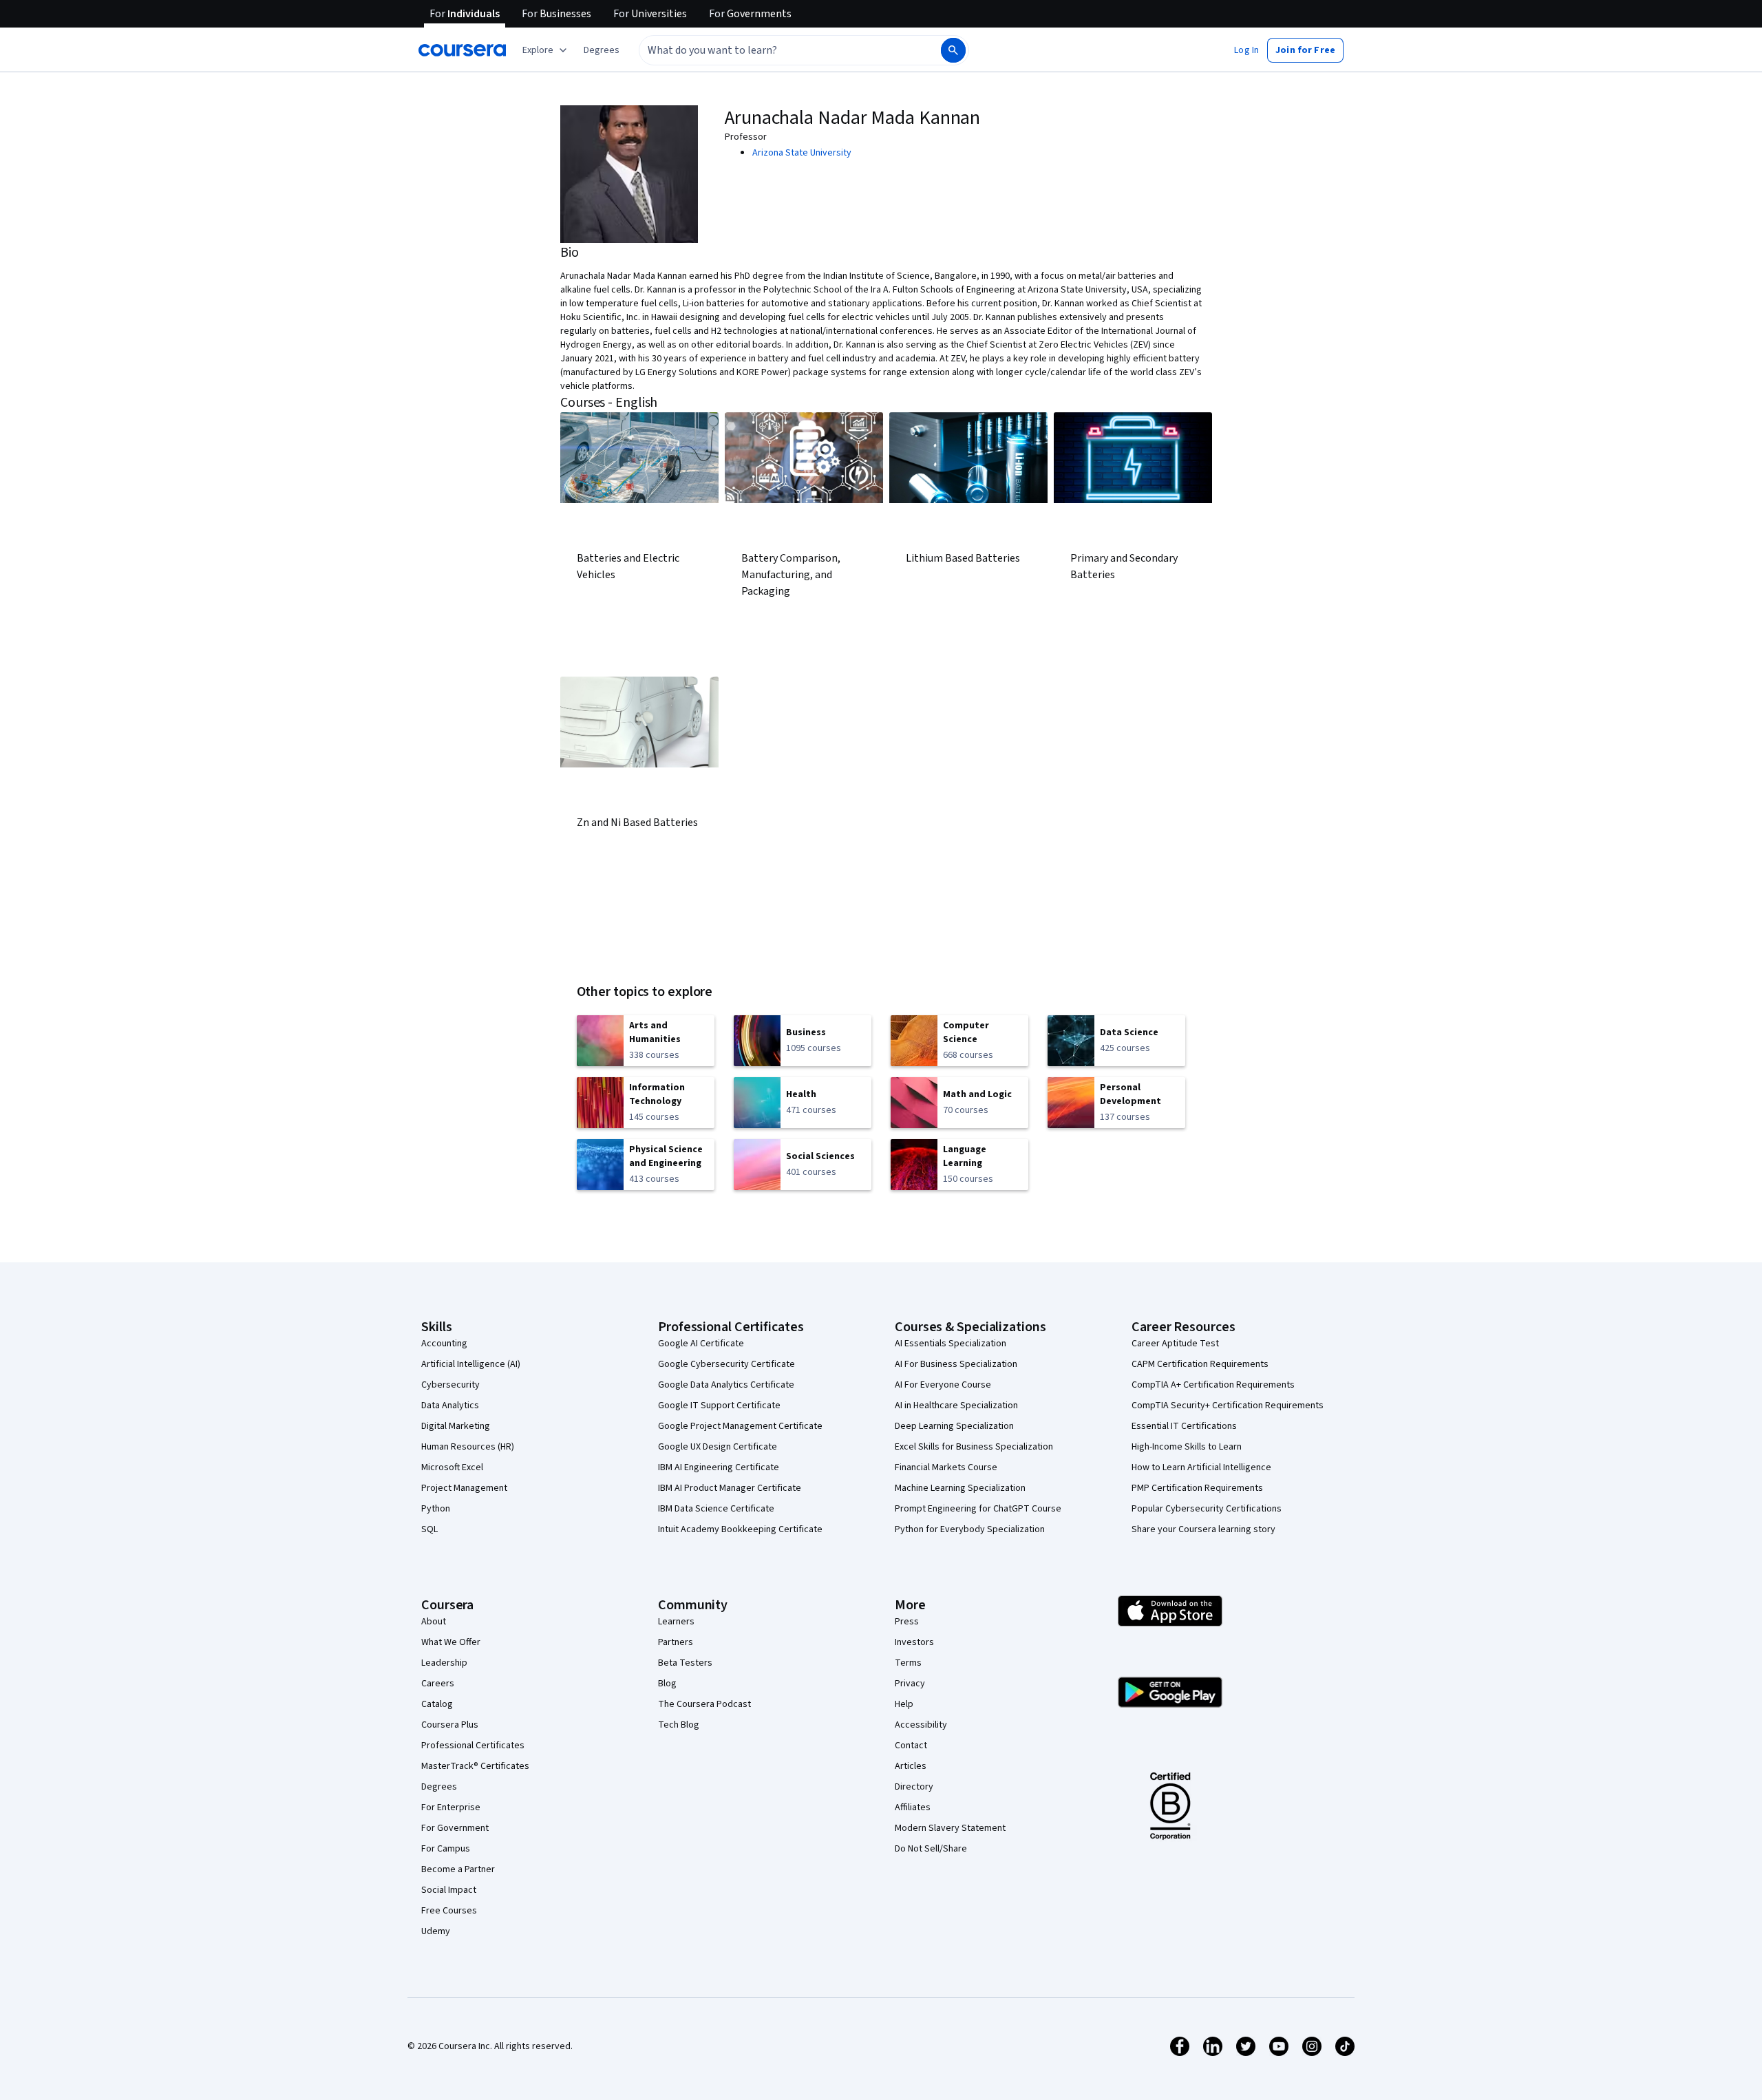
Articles (911, 1766)
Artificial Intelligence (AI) (471, 1364)
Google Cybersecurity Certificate (726, 1364)
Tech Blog (679, 1725)
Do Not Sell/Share (931, 1849)
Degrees (439, 1787)
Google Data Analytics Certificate (726, 1385)
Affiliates (913, 1807)
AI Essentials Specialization (951, 1344)
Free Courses (449, 1911)
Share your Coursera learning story (1203, 1529)
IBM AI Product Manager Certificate (730, 1488)
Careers (438, 1684)
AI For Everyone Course (943, 1385)
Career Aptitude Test (1175, 1344)
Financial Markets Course (946, 1467)
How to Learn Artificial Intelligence (1201, 1467)
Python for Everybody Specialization (970, 1529)
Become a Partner (458, 1869)
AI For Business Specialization (956, 1364)
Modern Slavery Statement (950, 1828)
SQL (429, 1529)
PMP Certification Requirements (1197, 1488)
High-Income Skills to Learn (1187, 1447)
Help (904, 1704)
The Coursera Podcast (704, 1704)
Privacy (910, 1684)
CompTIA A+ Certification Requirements (1213, 1385)
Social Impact (449, 1890)
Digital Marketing (456, 1426)
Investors (914, 1642)
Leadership (444, 1663)
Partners (676, 1642)
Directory (914, 1787)
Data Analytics (450, 1406)
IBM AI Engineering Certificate (719, 1467)
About (434, 1622)
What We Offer (451, 1642)
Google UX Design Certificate (718, 1447)
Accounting (444, 1344)
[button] (602, 50)
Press (907, 1622)
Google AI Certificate (701, 1344)
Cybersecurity (450, 1385)
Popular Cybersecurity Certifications (1207, 1509)
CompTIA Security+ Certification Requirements (1228, 1406)
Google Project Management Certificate (740, 1426)
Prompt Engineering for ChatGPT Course (978, 1509)
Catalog (437, 1704)
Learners (676, 1622)
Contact (911, 1746)
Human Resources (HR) (468, 1447)
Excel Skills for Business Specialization (974, 1447)
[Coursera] (462, 50)
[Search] (953, 50)
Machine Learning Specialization (960, 1488)
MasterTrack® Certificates (475, 1766)
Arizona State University (802, 153)
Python (436, 1509)
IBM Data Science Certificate (716, 1509)
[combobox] (775, 50)
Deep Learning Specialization (954, 1426)
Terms (908, 1663)
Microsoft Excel (452, 1467)
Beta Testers (685, 1663)
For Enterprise (451, 1807)
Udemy (436, 1931)
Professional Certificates (473, 1746)
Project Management (464, 1488)
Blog (667, 1684)
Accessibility (921, 1725)
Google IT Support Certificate (719, 1406)
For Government (455, 1828)
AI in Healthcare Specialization (956, 1406)
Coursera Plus (450, 1725)
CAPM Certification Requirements (1200, 1364)
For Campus (446, 1849)
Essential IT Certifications (1184, 1426)
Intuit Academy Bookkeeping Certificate (740, 1529)
